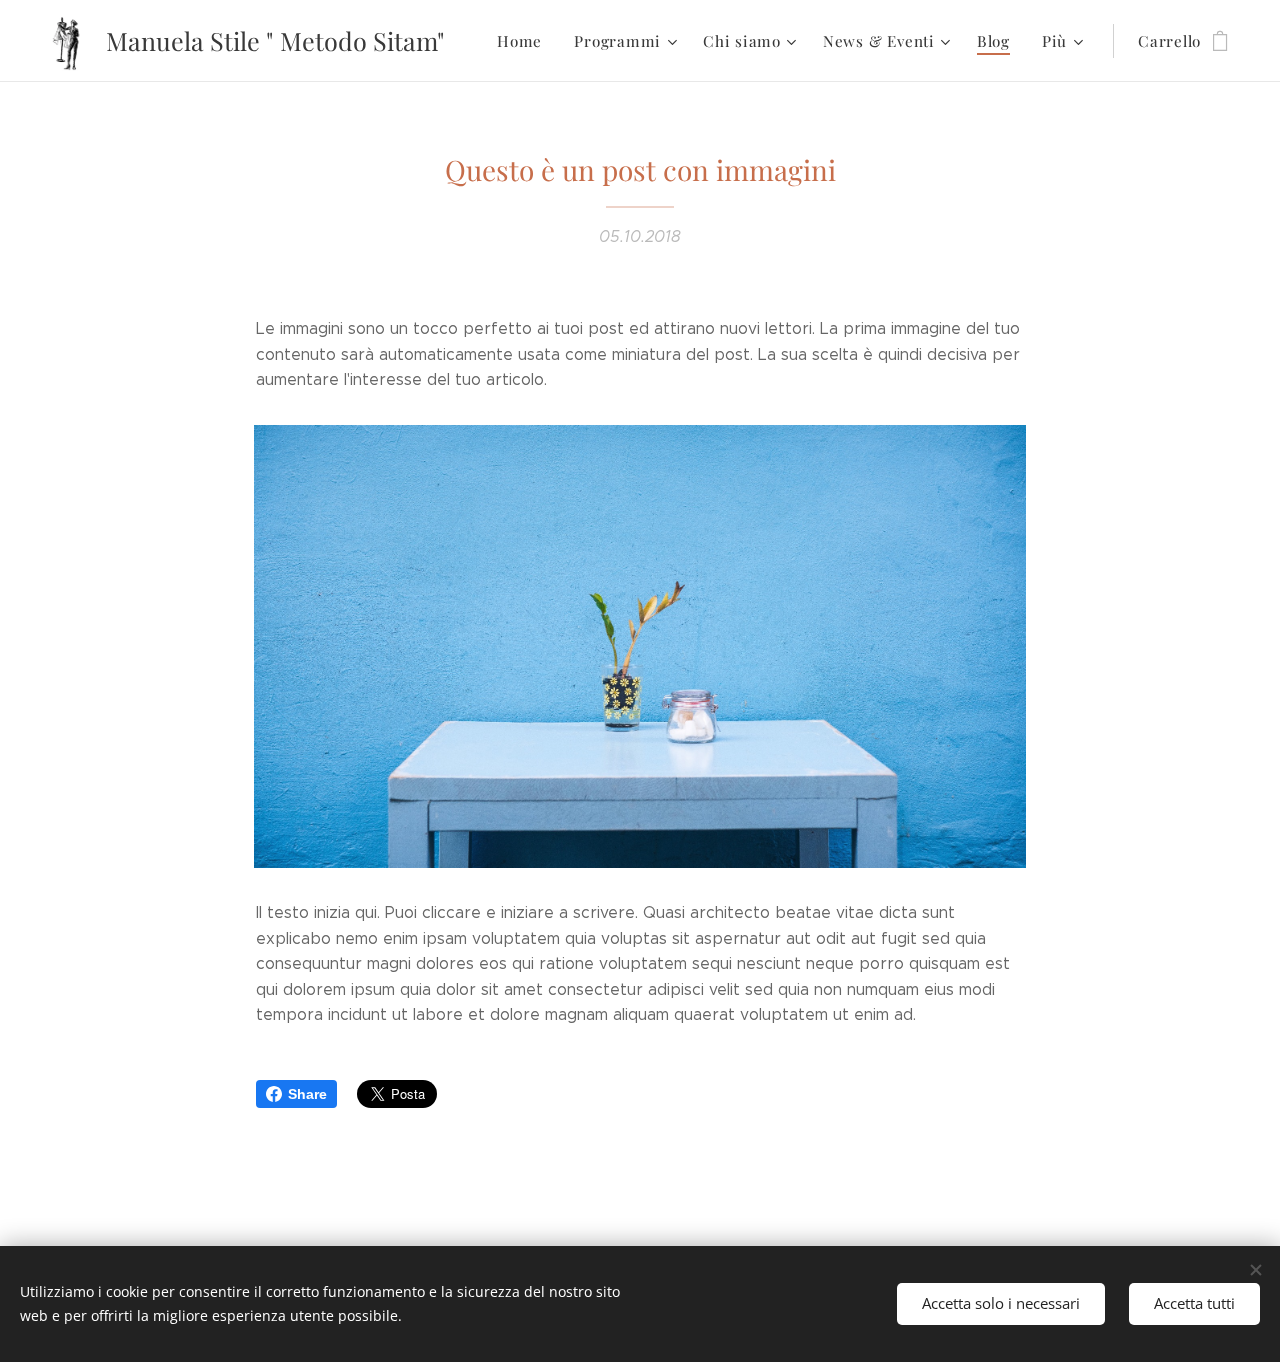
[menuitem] (525, 41)
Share (307, 1094)
